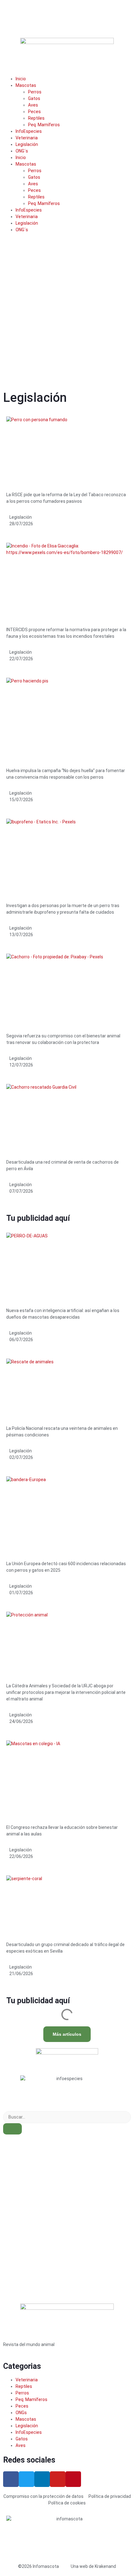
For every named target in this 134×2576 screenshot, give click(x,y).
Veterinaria (27, 138)
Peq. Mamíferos (44, 125)
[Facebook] (11, 2479)
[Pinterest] (73, 2479)
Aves (33, 105)
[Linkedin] (42, 2479)
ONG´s (22, 151)
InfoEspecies (29, 131)
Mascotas (26, 85)
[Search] (12, 2129)
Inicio (21, 79)
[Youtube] (58, 2479)
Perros (35, 92)
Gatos (34, 98)
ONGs (21, 2413)
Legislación (27, 144)
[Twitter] (26, 2479)
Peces (34, 112)
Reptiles (36, 118)
